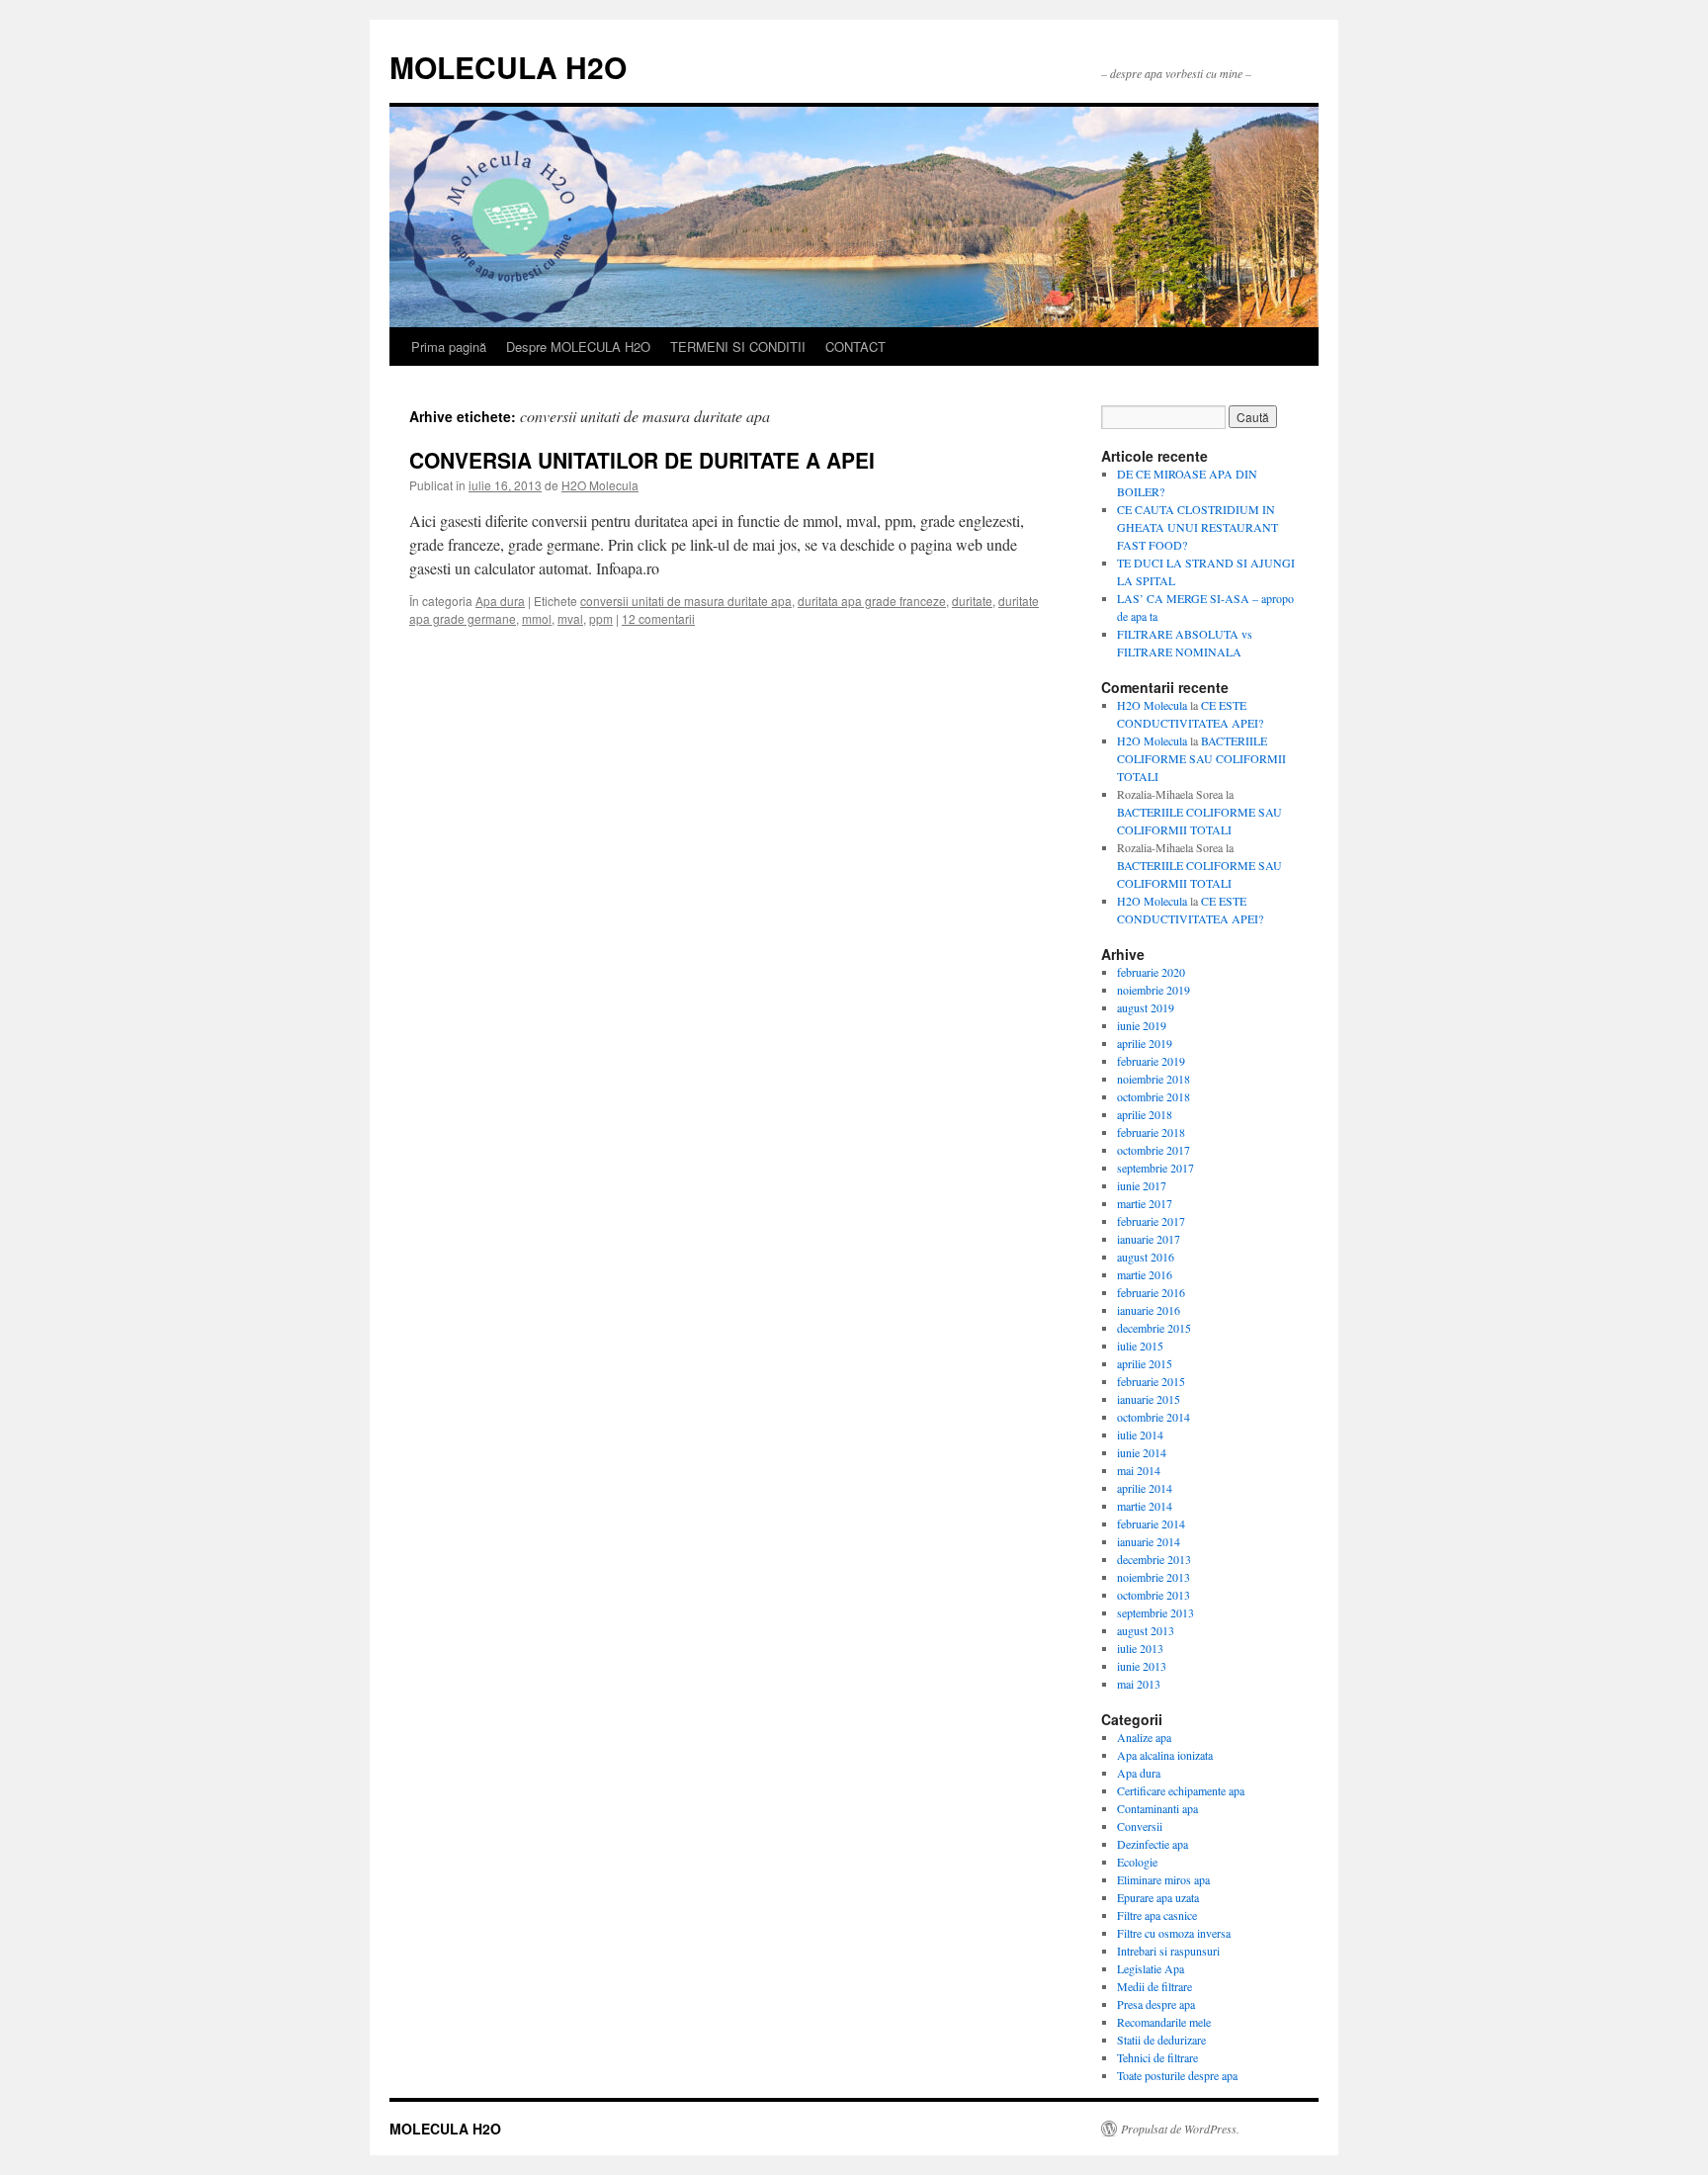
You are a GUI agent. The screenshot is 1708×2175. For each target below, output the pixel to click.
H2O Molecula (600, 485)
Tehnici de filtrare (1157, 2057)
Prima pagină (449, 347)
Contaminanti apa (1157, 1808)
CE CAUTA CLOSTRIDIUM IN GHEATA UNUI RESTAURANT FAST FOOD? (1197, 527)
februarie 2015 (1151, 1381)
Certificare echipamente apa (1181, 1790)
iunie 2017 (1142, 1185)
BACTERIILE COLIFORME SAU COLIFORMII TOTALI (1201, 758)
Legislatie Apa (1151, 1968)
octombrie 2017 (1153, 1150)
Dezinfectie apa (1153, 1844)
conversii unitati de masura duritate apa (686, 601)
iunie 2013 (1142, 1666)
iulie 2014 (1140, 1435)
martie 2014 (1145, 1506)
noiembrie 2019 (1153, 990)
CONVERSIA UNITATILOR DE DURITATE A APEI (642, 460)
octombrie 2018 (1153, 1096)
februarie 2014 (1151, 1523)
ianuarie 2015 (1149, 1399)
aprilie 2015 (1145, 1363)
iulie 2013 (1140, 1648)
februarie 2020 (1151, 972)
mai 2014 (1139, 1470)
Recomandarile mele (1164, 2022)
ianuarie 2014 (1149, 1541)
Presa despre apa (1156, 2004)
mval (570, 618)
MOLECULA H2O (508, 67)
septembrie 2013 (1155, 1612)
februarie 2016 (1151, 1292)
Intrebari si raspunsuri (1168, 1951)
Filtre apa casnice (1157, 1915)
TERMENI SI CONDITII (738, 347)
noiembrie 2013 (1153, 1577)
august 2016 (1146, 1257)
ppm (601, 618)
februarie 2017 (1151, 1221)
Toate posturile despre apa (1177, 2075)
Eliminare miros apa (1163, 1879)
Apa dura (500, 601)
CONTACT (855, 347)
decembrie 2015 (1154, 1328)
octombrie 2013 (1153, 1595)
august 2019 (1146, 1007)
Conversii (1140, 1826)
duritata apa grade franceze (872, 601)
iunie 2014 (1142, 1452)
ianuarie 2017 (1149, 1239)
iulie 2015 (1140, 1346)
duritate (972, 601)
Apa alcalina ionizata (1165, 1755)
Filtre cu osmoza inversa (1174, 1933)
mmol (537, 618)
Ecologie (1137, 1862)
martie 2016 (1145, 1274)
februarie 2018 (1151, 1132)
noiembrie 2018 (1153, 1079)
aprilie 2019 (1145, 1043)
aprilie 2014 (1145, 1488)
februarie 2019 (1151, 1061)
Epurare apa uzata (1158, 1897)
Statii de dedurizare (1161, 2040)
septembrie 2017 (1155, 1168)
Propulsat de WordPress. (1180, 2129)
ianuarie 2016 (1149, 1310)
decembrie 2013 (1154, 1559)
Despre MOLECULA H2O (578, 347)
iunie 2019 (1142, 1025)
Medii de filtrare (1154, 1986)
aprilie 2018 (1145, 1114)
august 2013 (1146, 1630)
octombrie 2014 (1153, 1417)
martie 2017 (1145, 1203)
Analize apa (1144, 1737)
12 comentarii (658, 618)
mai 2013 (1139, 1684)
